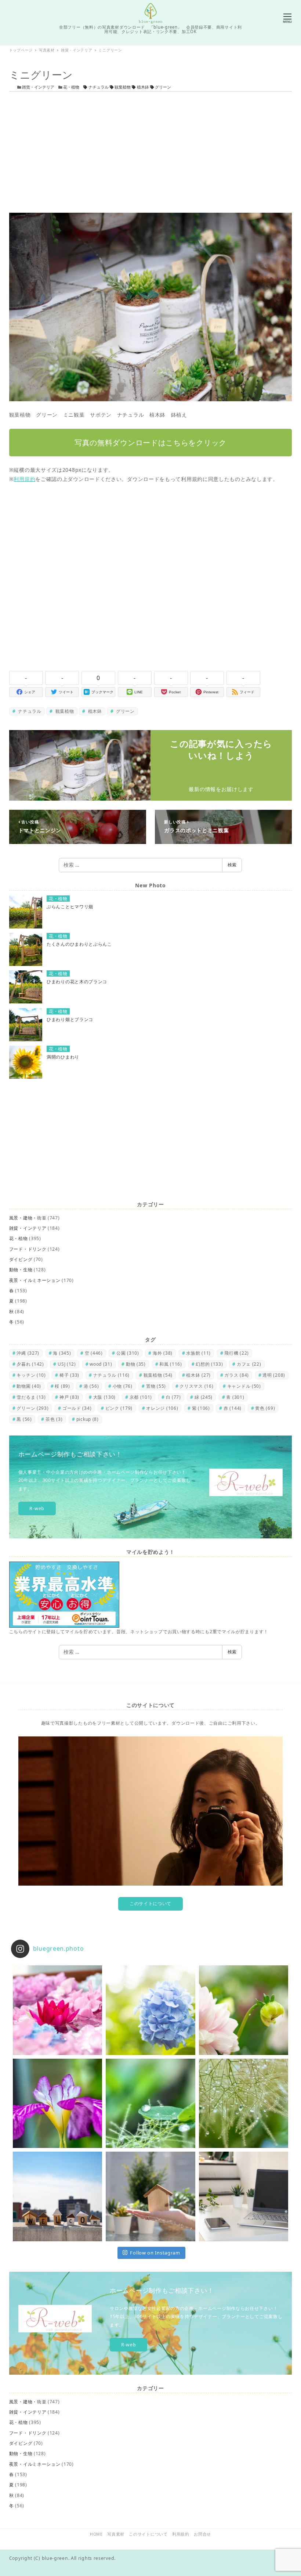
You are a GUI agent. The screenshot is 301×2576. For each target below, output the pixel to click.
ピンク (119, 1408)
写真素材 (116, 2534)
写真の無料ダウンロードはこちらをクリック (150, 443)
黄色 (265, 1408)
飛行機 (237, 1353)
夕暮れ (30, 1364)
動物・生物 (21, 1270)
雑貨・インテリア (38, 87)
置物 (156, 1386)
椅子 (69, 1375)
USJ (67, 1364)
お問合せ (202, 2534)
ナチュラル (99, 87)
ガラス (237, 1375)
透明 (274, 1375)
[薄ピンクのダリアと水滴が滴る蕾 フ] (244, 2010)
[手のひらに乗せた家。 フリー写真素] (150, 2196)
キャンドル (244, 1386)
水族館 (198, 1353)
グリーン (162, 87)
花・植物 (71, 87)
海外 (163, 1353)
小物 (123, 1386)
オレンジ (162, 1408)
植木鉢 (143, 87)
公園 (128, 1353)
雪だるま (31, 1397)
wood (101, 1364)
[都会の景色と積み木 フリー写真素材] (57, 2196)
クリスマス (196, 1386)
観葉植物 (123, 87)
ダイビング (21, 1259)
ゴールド (77, 1408)
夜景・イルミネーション (35, 1280)
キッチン (31, 1375)
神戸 (69, 1397)
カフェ (249, 1364)
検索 (232, 865)
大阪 (105, 1397)
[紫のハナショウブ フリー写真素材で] (57, 2103)
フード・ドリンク (28, 1249)
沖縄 (28, 1353)
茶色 (54, 1419)
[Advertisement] (150, 152)
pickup (88, 1419)
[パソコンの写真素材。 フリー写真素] (244, 2196)
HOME (96, 2534)
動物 (136, 1364)
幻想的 (209, 1364)
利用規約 (24, 479)
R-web (37, 1508)
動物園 (29, 1386)
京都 (141, 1397)
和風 (171, 1364)
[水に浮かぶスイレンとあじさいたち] (57, 2010)
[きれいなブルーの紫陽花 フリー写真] (150, 2010)
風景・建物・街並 (28, 1218)
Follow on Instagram (155, 2253)
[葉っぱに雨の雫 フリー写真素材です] (150, 2103)
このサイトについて (150, 1903)
